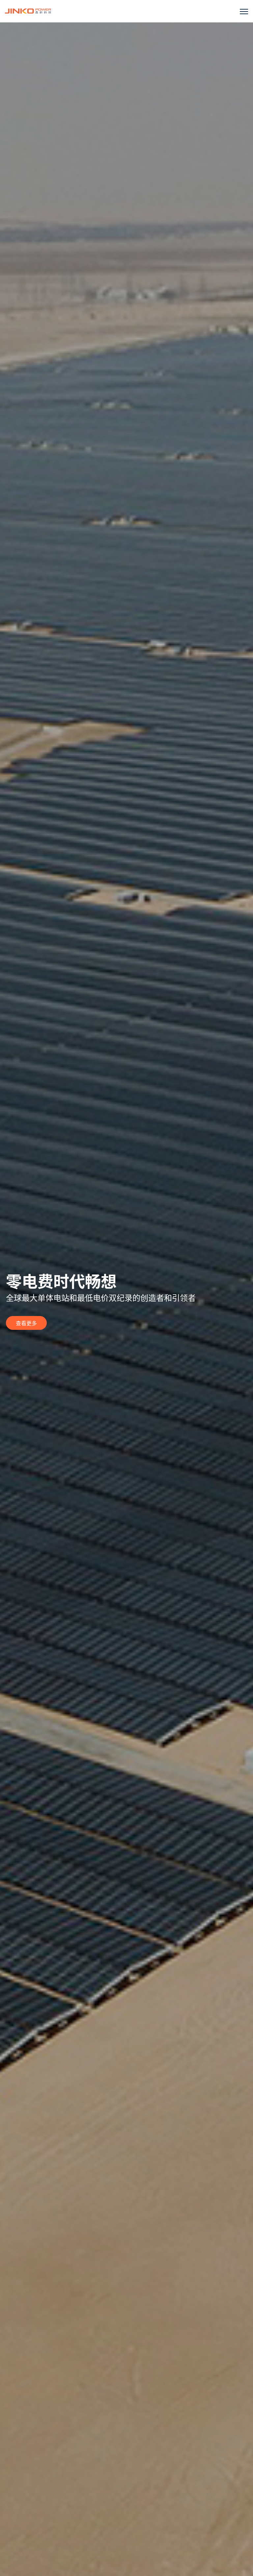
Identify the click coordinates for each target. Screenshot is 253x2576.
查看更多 (26, 1323)
